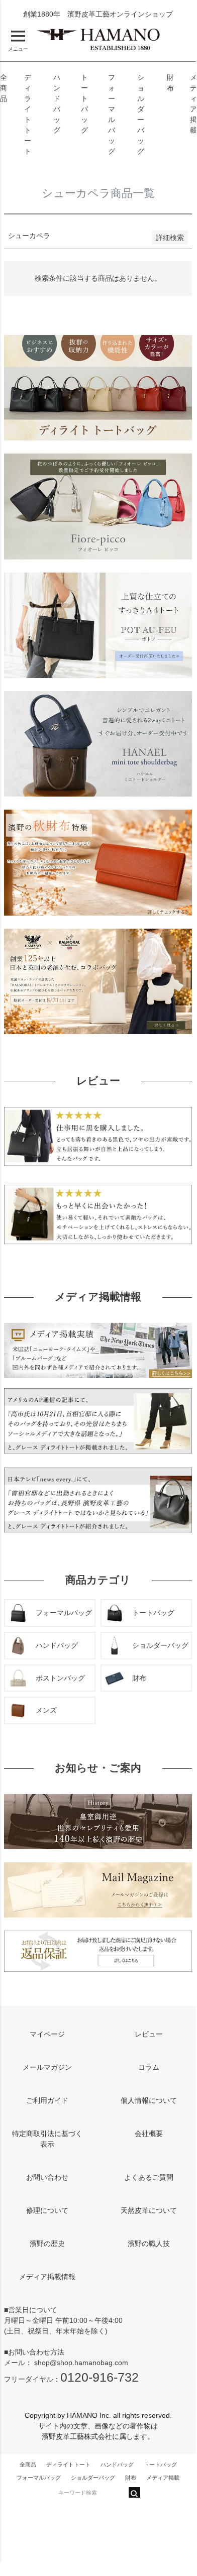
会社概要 (149, 2134)
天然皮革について (149, 2210)
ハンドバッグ (117, 2465)
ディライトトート (68, 2465)
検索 (134, 2492)
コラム (149, 2067)
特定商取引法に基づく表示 (47, 2139)
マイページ (47, 2034)
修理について (47, 2210)
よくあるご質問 (149, 2177)
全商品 (4, 88)
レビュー (149, 2034)
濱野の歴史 (47, 2244)
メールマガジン (47, 2067)
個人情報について (149, 2100)
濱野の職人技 (149, 2244)
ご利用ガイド (47, 2100)
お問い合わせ (47, 2177)
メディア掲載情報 (47, 2277)
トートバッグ (160, 2465)
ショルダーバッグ (93, 2478)
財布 (131, 2478)
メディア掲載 (163, 2478)
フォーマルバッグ (39, 2478)
